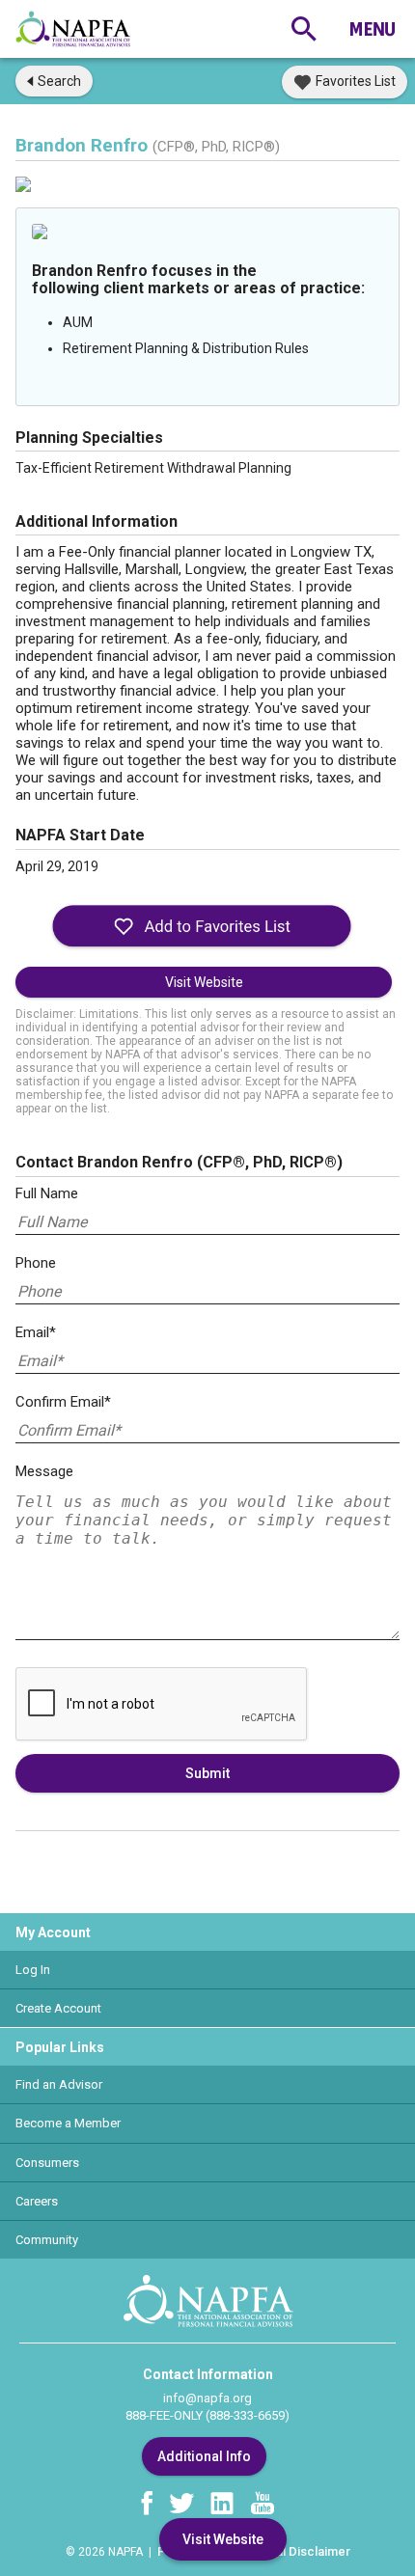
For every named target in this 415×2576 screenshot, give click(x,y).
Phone (36, 1263)
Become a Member (68, 2123)
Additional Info (204, 2456)
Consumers (47, 2163)
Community (47, 2240)
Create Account (58, 2008)
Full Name (47, 1193)
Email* (36, 1332)
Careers (37, 2201)
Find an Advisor (59, 2084)
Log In (33, 1970)
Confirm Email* (63, 1402)
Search (59, 81)
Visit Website (204, 982)
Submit (207, 1773)
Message (44, 1471)
